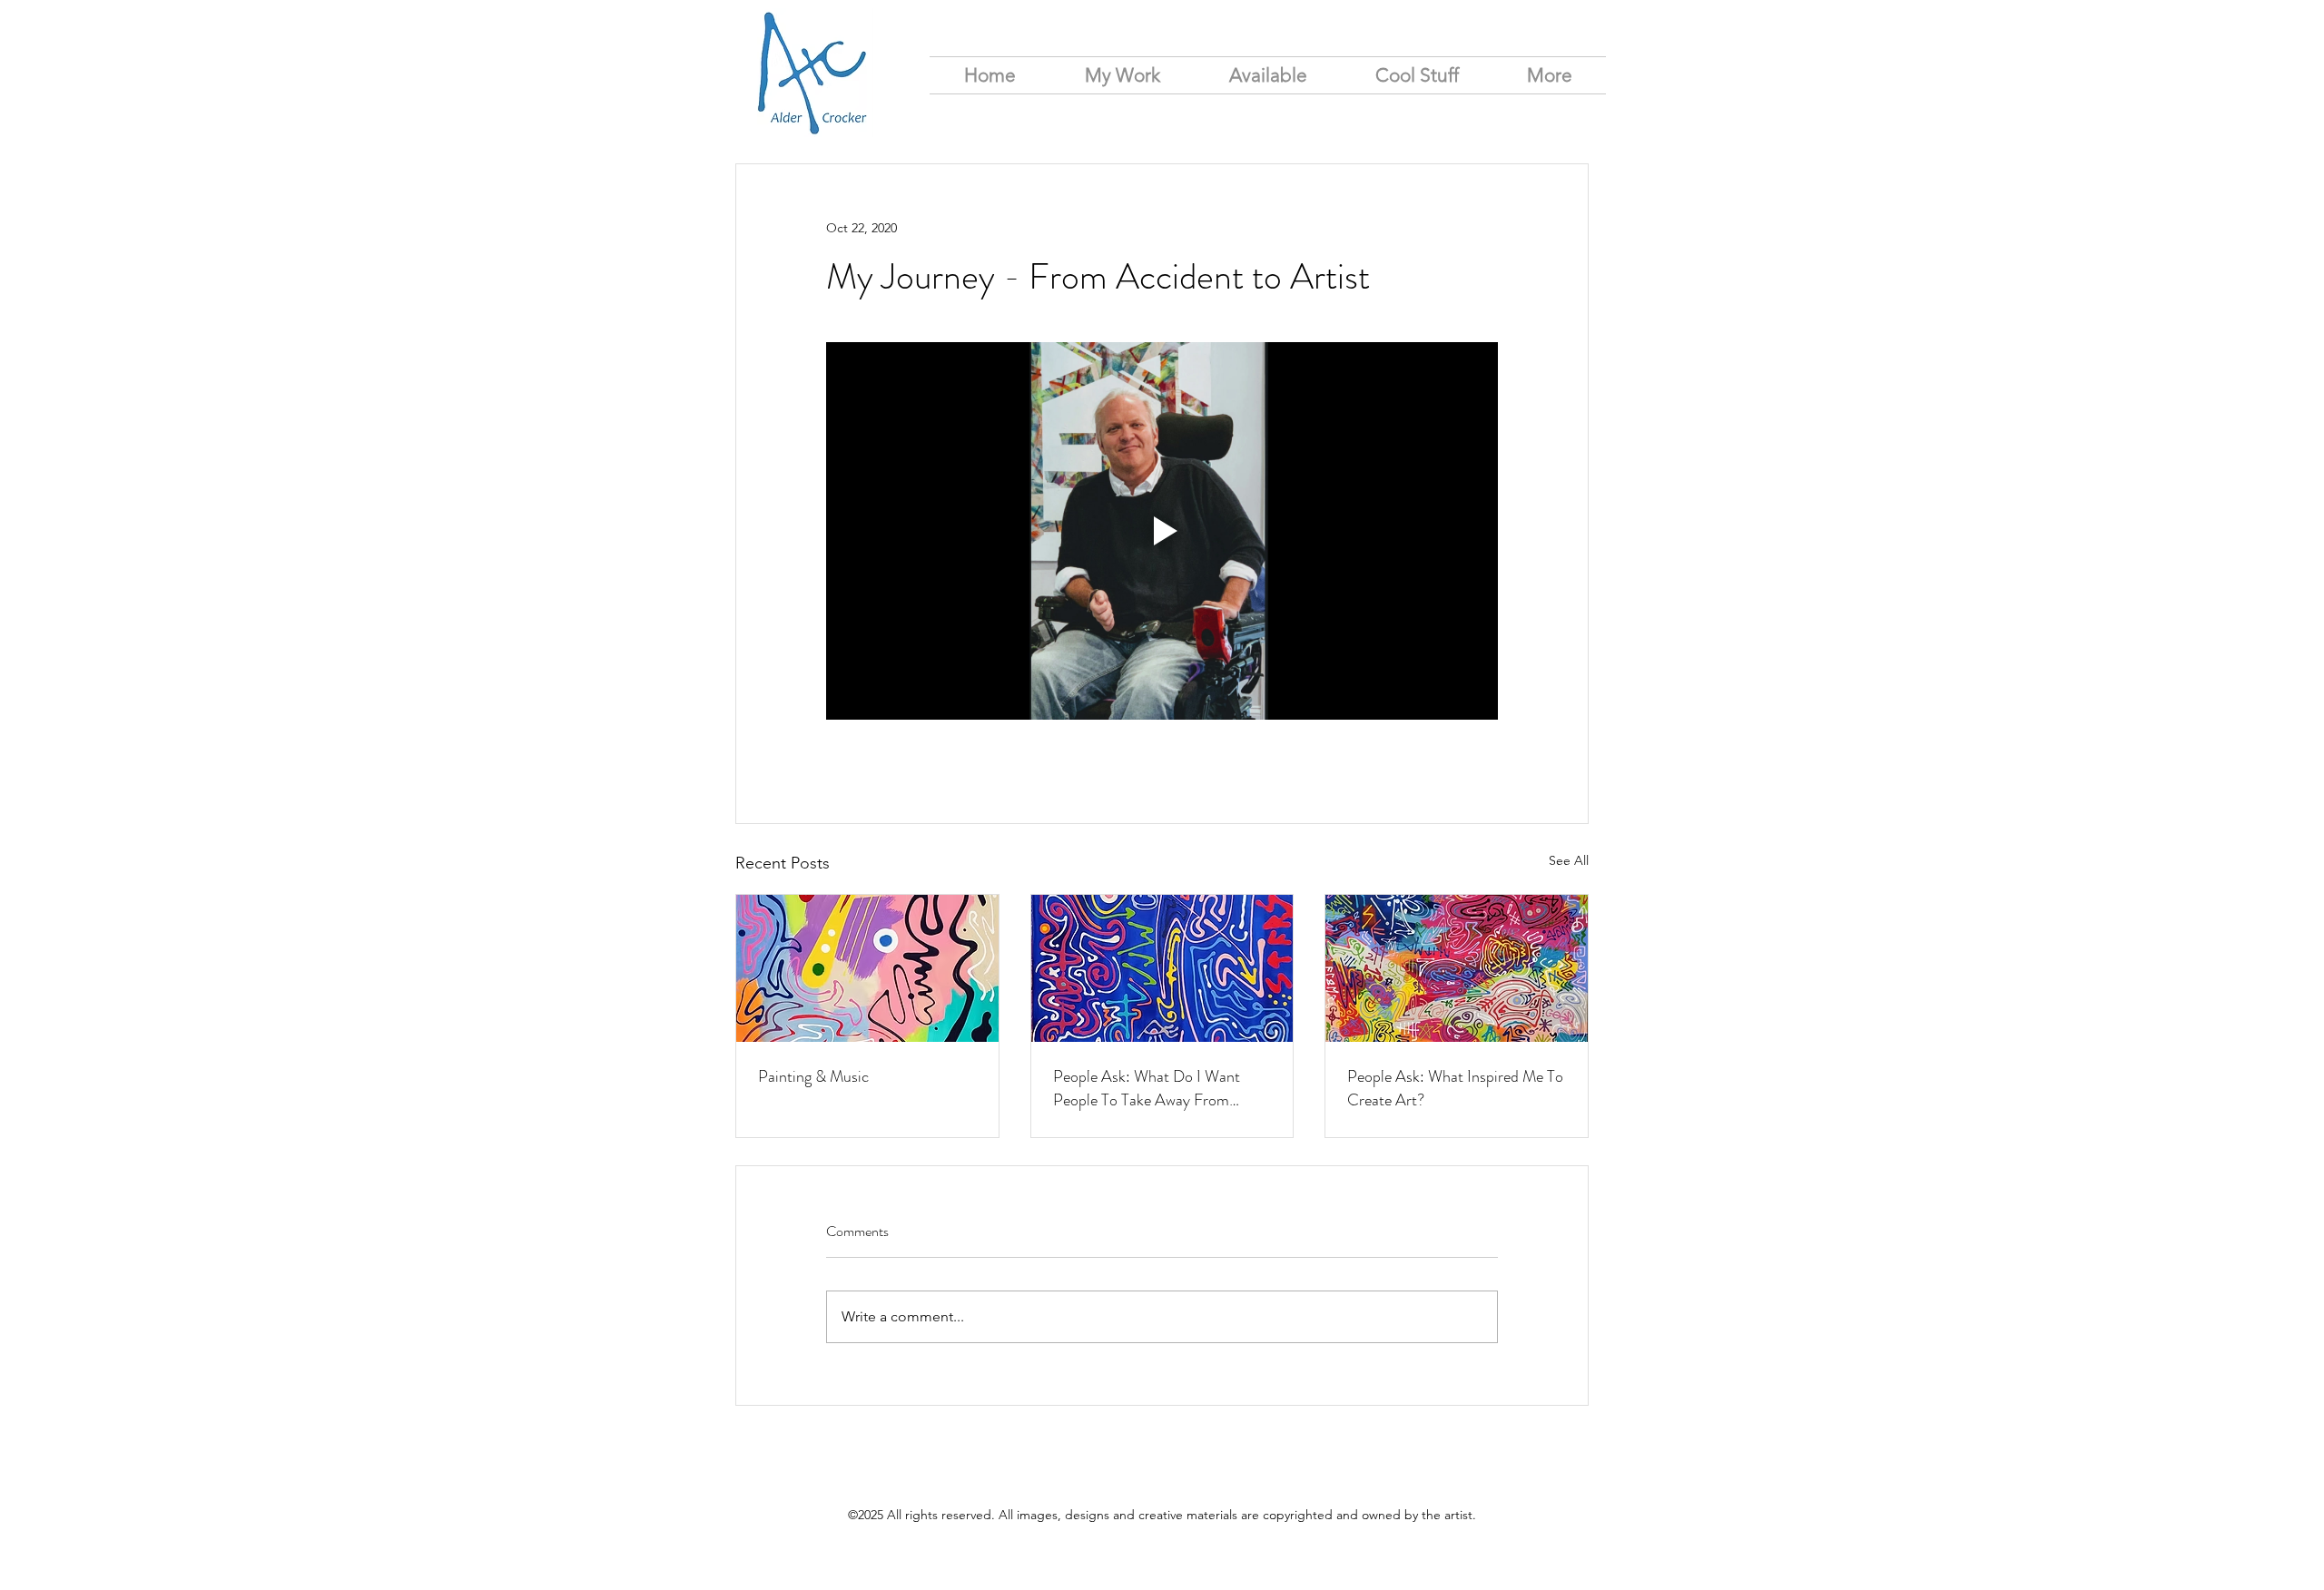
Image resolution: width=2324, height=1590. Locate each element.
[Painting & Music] (867, 968)
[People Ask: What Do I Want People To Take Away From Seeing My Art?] (1162, 968)
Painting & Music (813, 1076)
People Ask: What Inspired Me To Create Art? (1455, 1088)
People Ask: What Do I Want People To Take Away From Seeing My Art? (1147, 1088)
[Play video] (1162, 531)
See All (1569, 860)
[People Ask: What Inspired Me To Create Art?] (1457, 968)
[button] (1549, 75)
